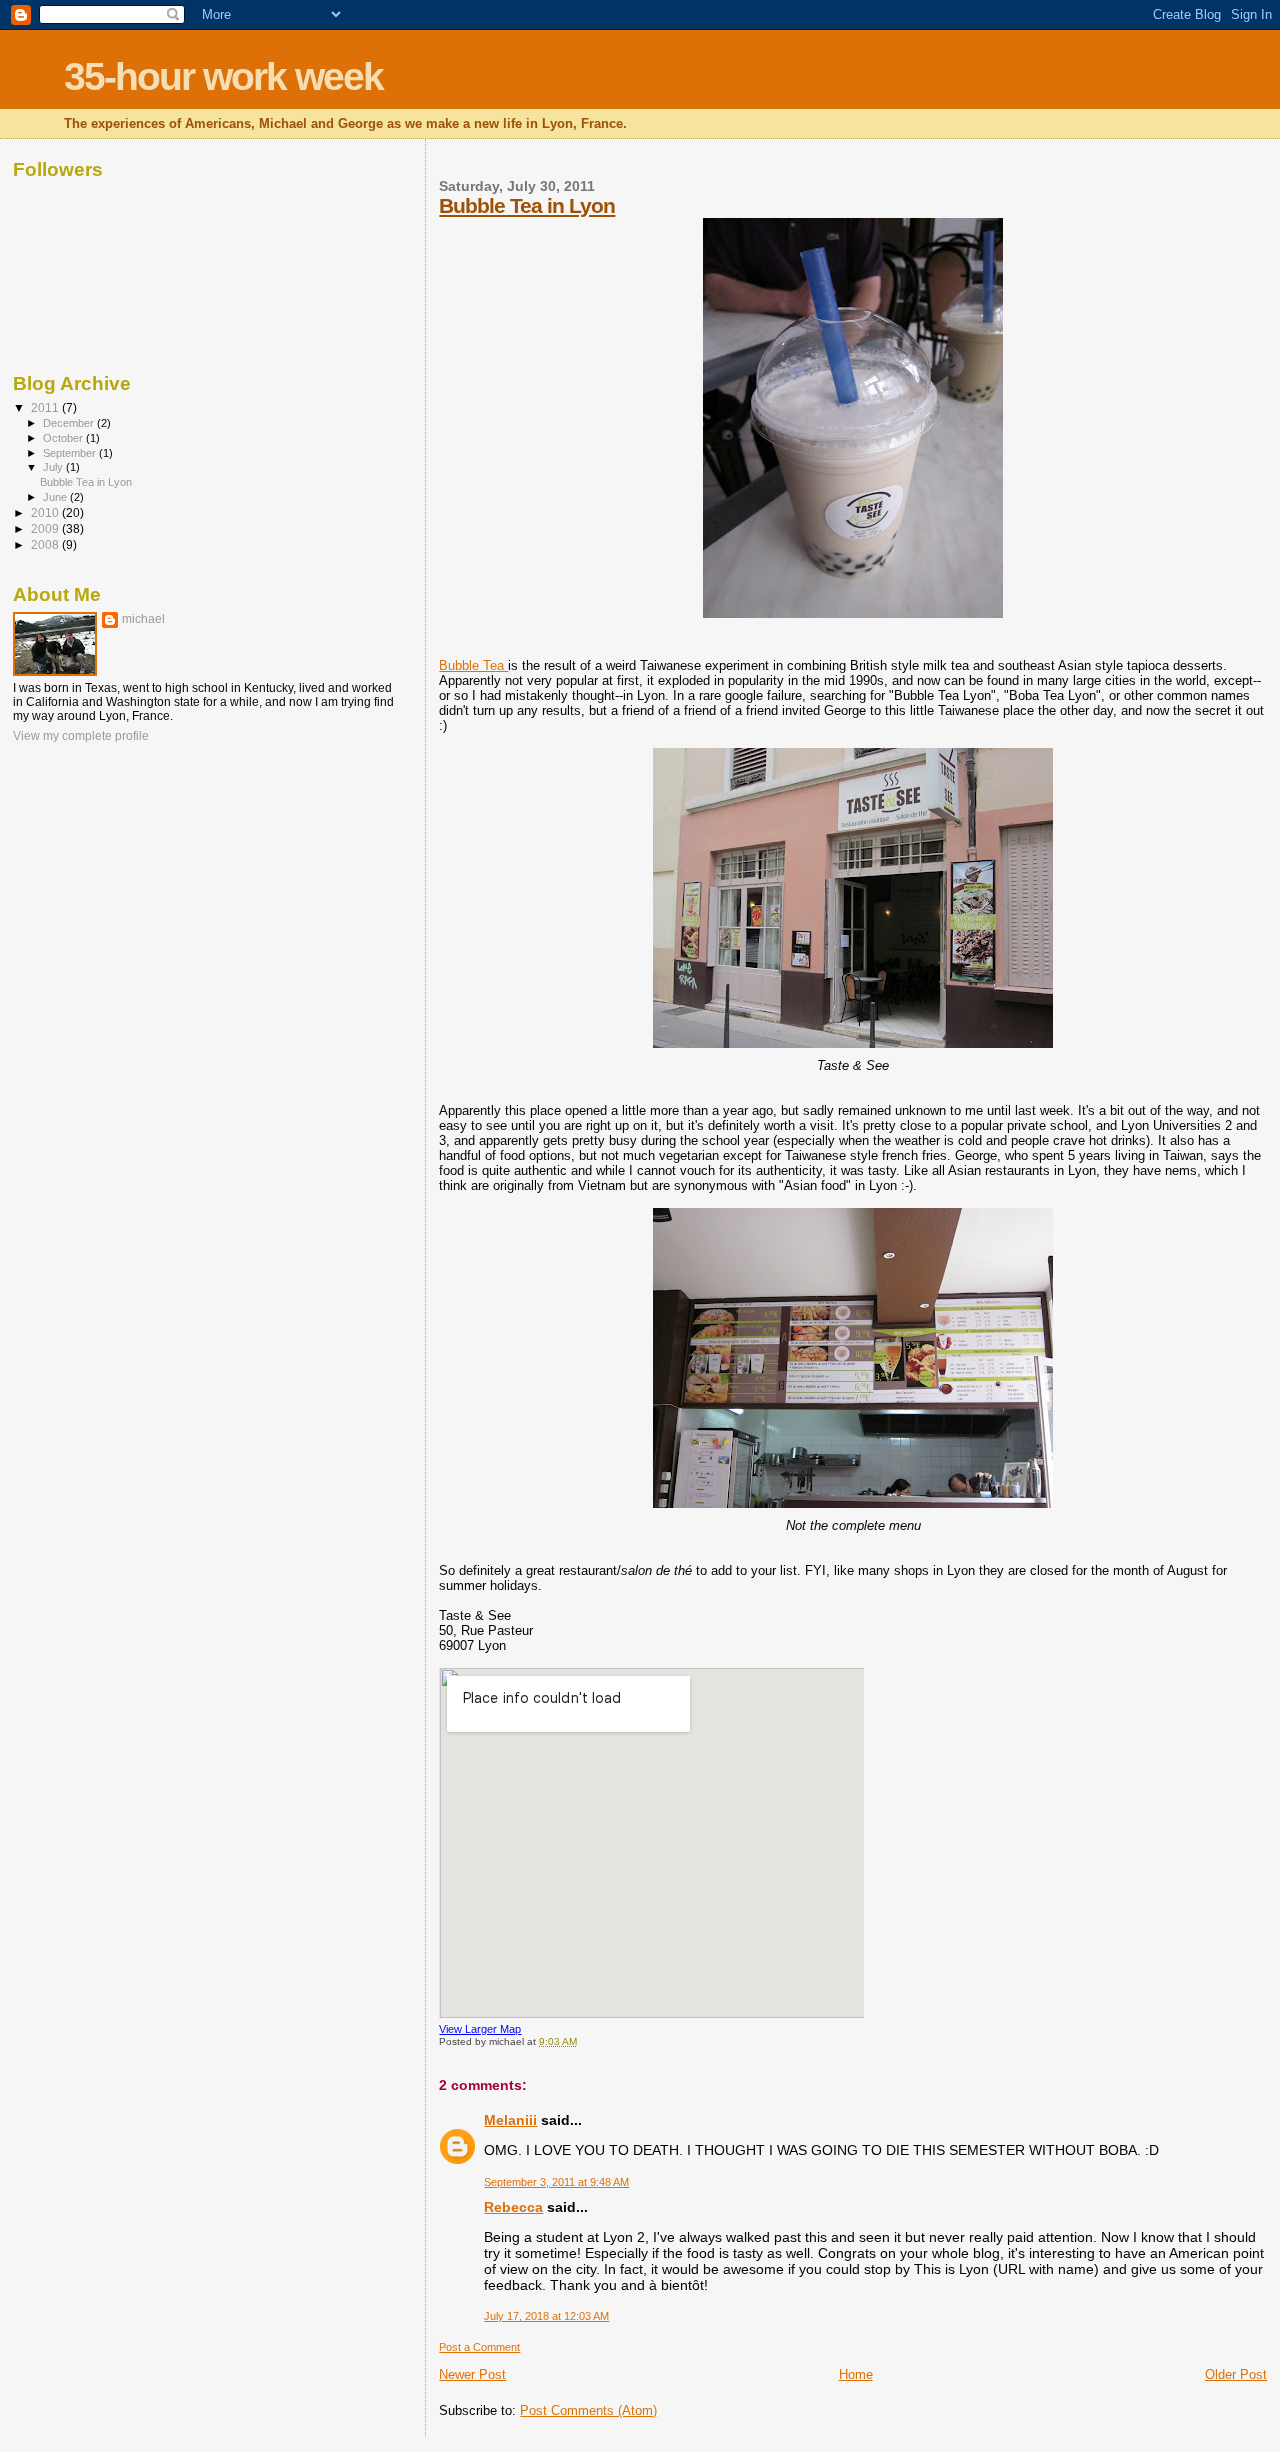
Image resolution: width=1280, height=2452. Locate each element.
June (56, 497)
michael (143, 619)
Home (856, 2374)
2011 (46, 407)
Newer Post (472, 2374)
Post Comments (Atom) (588, 2410)
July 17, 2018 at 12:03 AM (546, 2316)
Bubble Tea (473, 665)
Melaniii (510, 2120)
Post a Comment (479, 2347)
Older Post (1236, 2374)
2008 (46, 544)
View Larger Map (480, 2029)
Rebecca (513, 2207)
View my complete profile (81, 736)
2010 (46, 512)
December (70, 423)
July (54, 467)
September (71, 453)
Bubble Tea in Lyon (527, 205)
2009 (46, 528)
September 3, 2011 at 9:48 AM (556, 2182)
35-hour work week (223, 76)
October (64, 438)
